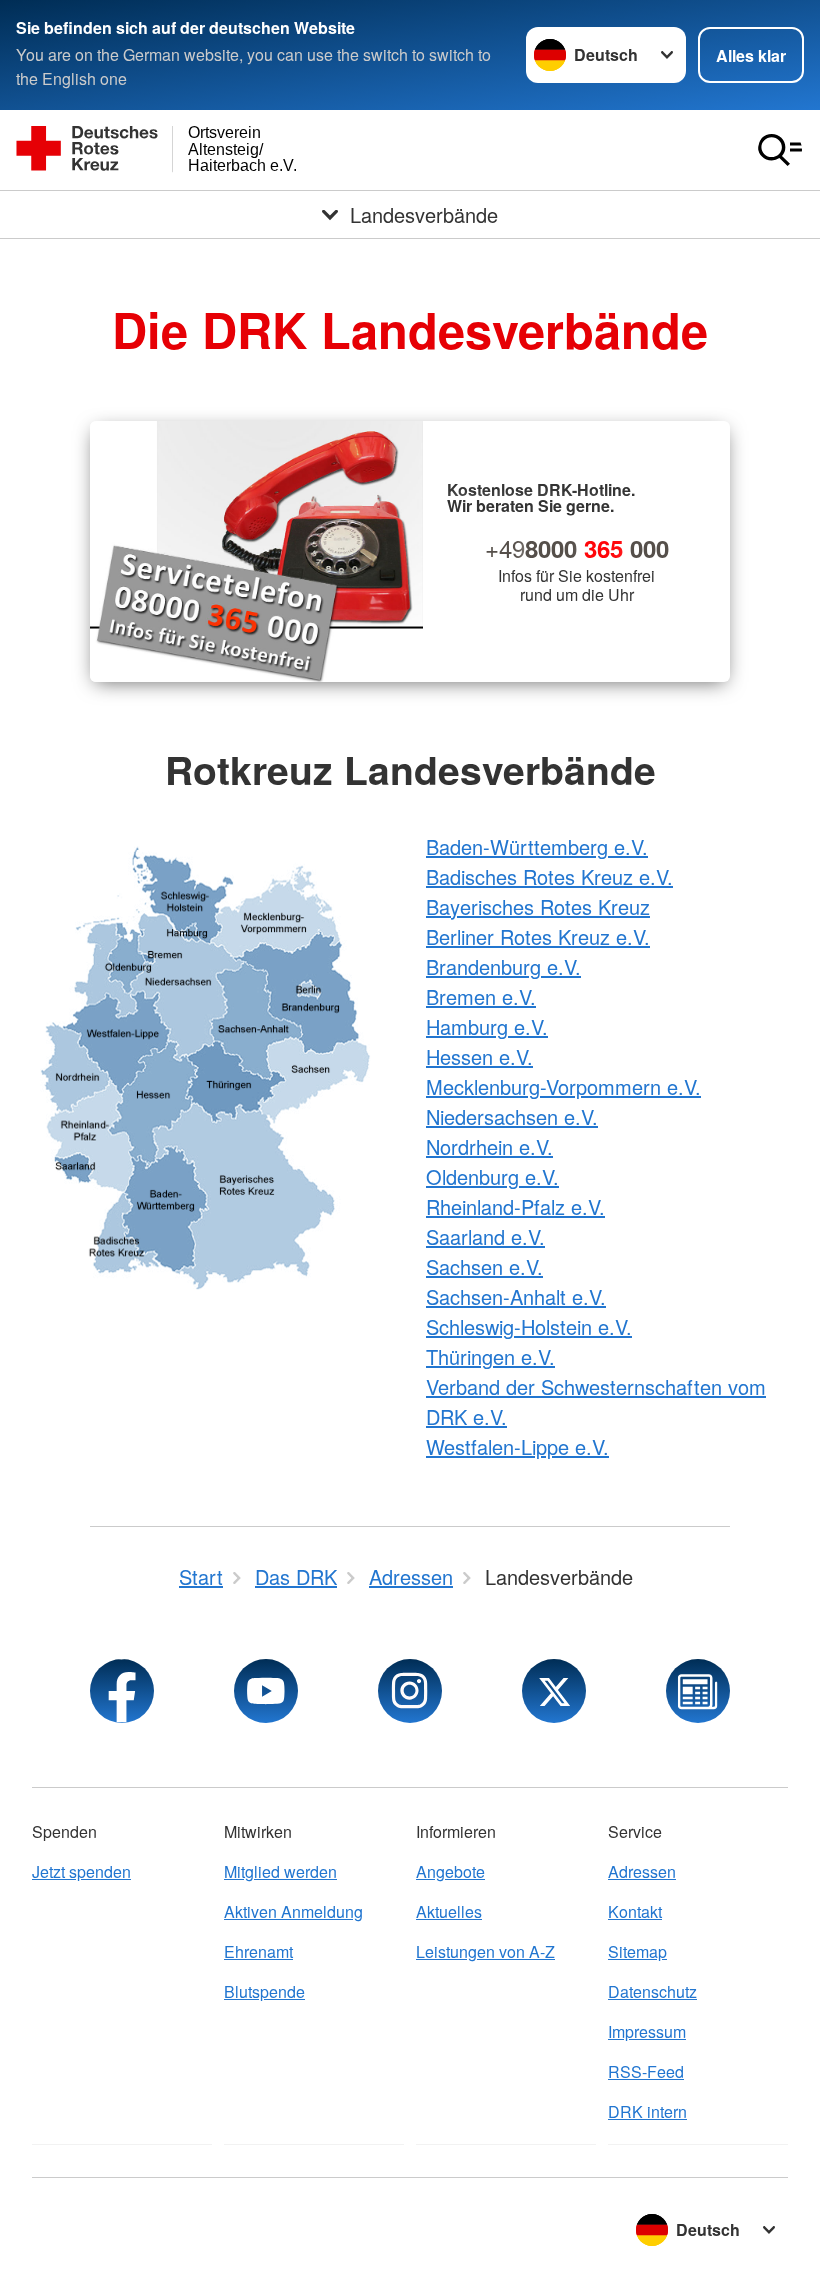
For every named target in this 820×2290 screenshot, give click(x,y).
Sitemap (637, 1951)
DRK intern (647, 2111)
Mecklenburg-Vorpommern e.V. (563, 1086)
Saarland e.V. (485, 1236)
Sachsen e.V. (484, 1266)
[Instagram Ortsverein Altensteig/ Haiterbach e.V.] (410, 1691)
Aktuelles (449, 1911)
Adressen (642, 1871)
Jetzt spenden (81, 1871)
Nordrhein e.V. (489, 1146)
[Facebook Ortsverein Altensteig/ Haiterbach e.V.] (122, 1691)
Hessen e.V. (479, 1056)
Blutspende (264, 1991)
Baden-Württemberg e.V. (537, 846)
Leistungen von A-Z (485, 1951)
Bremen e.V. (481, 996)
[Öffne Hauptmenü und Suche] (780, 150)
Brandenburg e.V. (503, 966)
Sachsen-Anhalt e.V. (516, 1296)
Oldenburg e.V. (492, 1176)
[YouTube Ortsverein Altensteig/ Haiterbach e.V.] (266, 1691)
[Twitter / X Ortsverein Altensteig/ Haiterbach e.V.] (554, 1691)
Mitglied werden (280, 1871)
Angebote (450, 1871)
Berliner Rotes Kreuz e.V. (538, 936)
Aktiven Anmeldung (293, 1911)
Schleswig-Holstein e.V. (529, 1326)
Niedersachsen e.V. (512, 1116)
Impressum (647, 2031)
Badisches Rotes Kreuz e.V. (549, 876)
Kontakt (635, 1911)
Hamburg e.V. (487, 1026)
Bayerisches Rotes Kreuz (538, 906)
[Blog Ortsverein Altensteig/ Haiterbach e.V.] (698, 1691)
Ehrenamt (258, 1951)
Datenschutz (652, 1991)
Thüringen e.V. (490, 1356)
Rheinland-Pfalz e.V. (515, 1206)
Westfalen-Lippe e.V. (517, 1446)
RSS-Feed (646, 2071)
